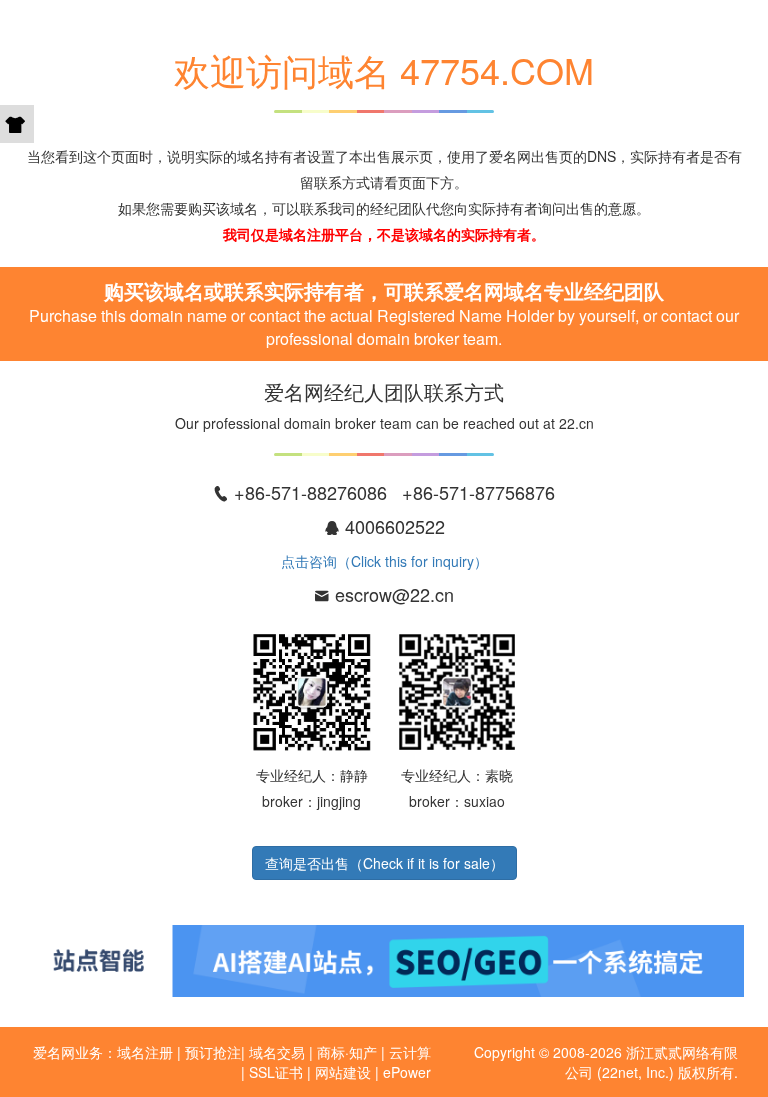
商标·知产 (347, 1052)
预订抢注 (213, 1052)
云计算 (410, 1052)
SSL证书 (276, 1072)
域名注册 (145, 1052)
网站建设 (343, 1072)
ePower (407, 1072)
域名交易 (277, 1052)
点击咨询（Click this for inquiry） (384, 561)
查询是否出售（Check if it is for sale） (384, 863)
